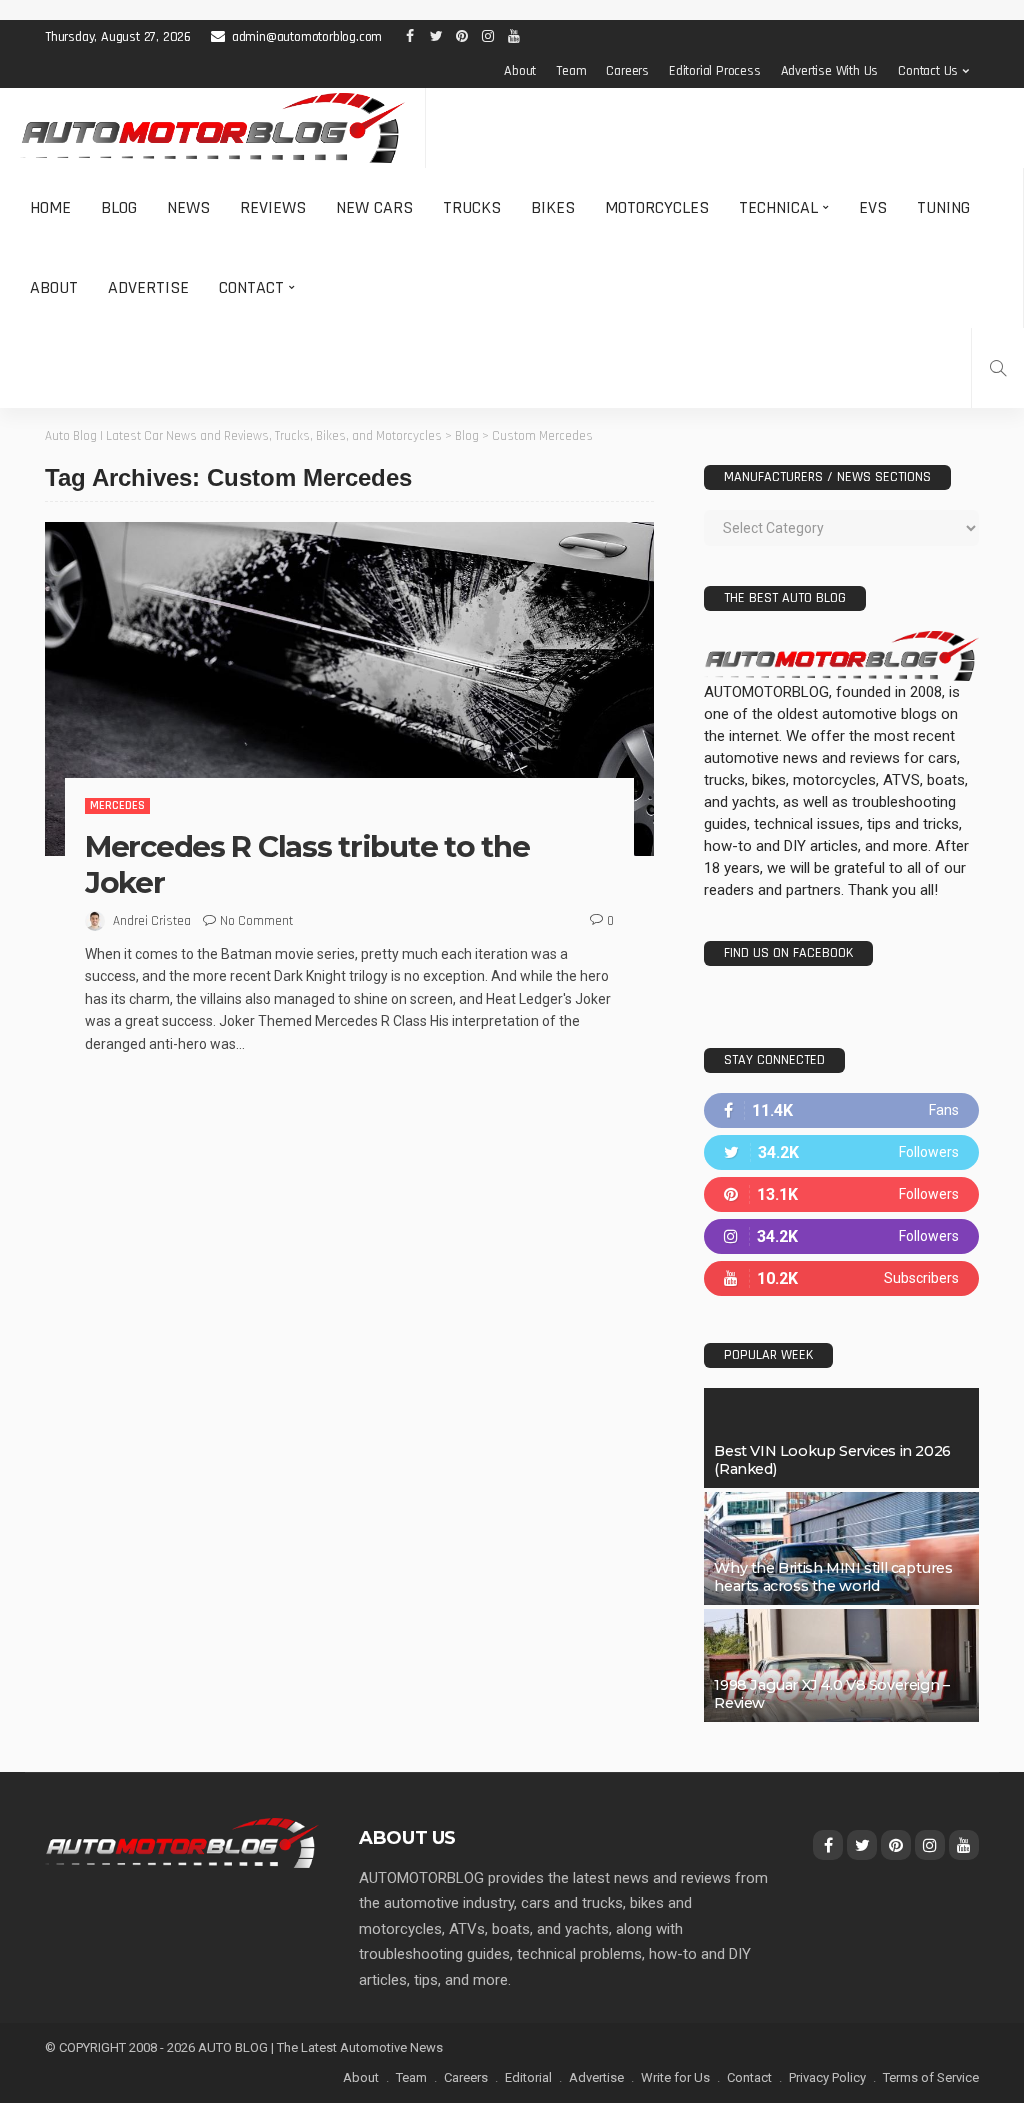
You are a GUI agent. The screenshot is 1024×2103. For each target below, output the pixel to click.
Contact (251, 287)
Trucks (472, 207)
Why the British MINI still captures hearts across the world (833, 1577)
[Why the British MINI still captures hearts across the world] (841, 1548)
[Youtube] (841, 1278)
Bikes (553, 207)
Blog (119, 207)
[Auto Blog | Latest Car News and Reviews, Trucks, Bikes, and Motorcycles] (182, 1842)
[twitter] (841, 1152)
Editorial (528, 2077)
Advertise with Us (830, 71)
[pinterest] (841, 1194)
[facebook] (841, 1110)
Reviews (273, 207)
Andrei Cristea (152, 921)
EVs (873, 207)
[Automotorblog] (212, 128)
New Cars (374, 207)
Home (50, 207)
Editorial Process (715, 71)
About (520, 71)
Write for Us (675, 2077)
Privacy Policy (827, 2077)
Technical (778, 207)
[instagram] (841, 1236)
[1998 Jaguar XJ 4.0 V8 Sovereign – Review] (841, 1665)
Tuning (943, 207)
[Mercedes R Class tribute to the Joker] (349, 689)
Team (571, 71)
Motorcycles (657, 207)
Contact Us (928, 71)
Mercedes (117, 805)
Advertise (148, 287)
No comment (256, 921)
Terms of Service (931, 2077)
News (188, 207)
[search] (998, 368)
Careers (627, 71)
